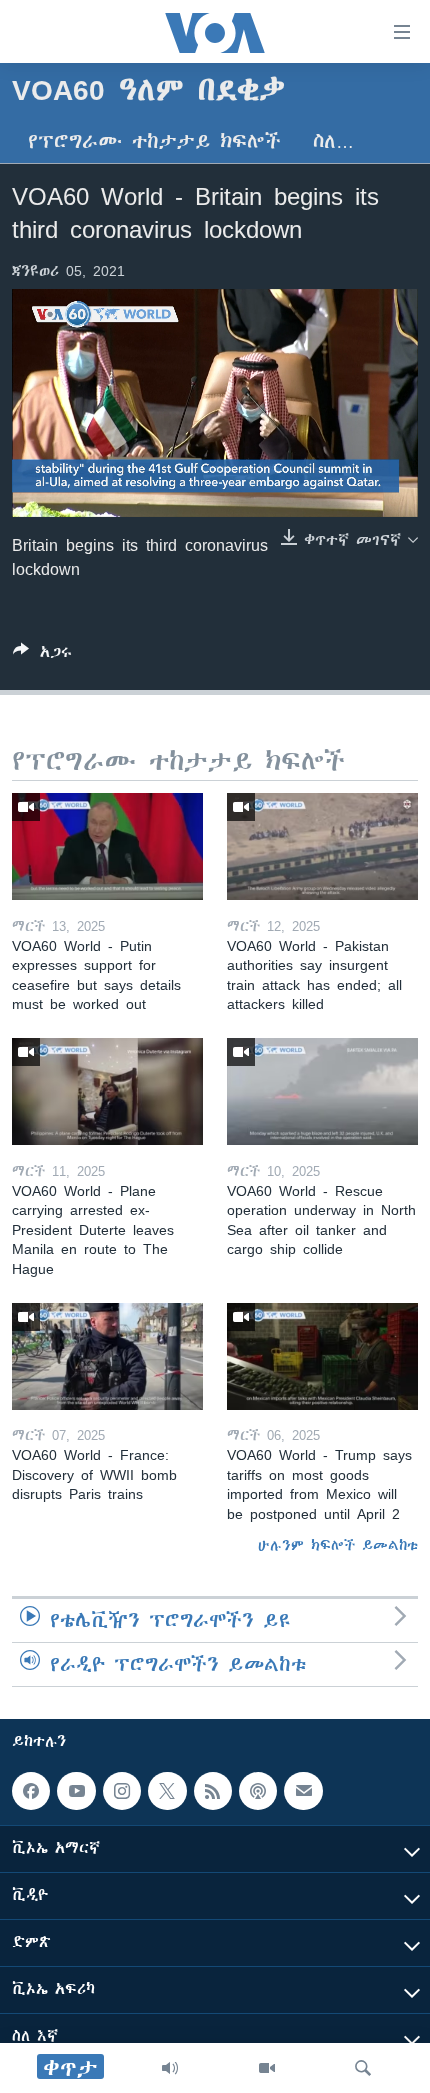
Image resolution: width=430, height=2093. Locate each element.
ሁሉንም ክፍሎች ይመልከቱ (338, 1545)
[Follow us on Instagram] (122, 1791)
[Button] (42, 655)
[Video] (267, 2068)
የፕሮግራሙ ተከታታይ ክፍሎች (154, 141)
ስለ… (333, 141)
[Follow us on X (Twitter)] (167, 1791)
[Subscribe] (303, 1791)
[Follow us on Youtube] (76, 1791)
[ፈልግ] (363, 2068)
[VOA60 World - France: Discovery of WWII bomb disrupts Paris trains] (107, 1356)
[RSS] (213, 1791)
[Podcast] (258, 1791)
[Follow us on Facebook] (31, 1791)
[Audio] (170, 2068)
